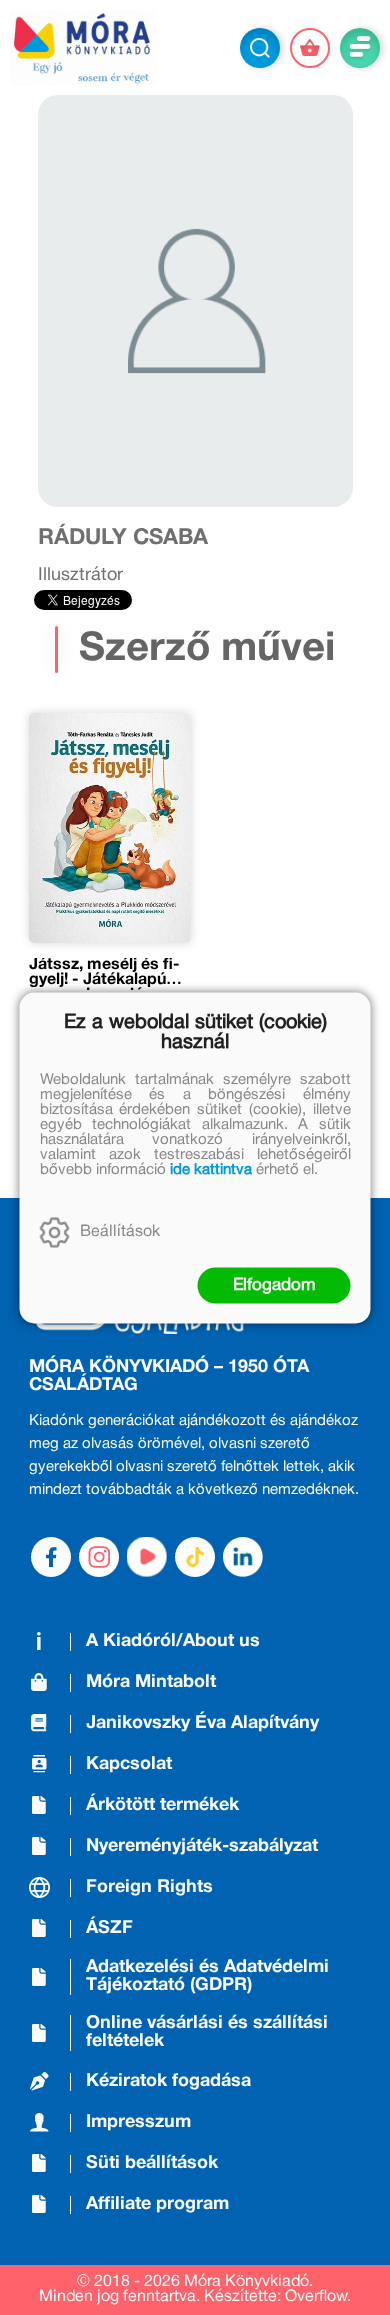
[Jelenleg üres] (310, 48)
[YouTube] (147, 1557)
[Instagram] (99, 1557)
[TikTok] (195, 1557)
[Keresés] (260, 48)
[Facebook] (51, 1557)
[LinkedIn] (243, 1557)
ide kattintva (211, 1169)
